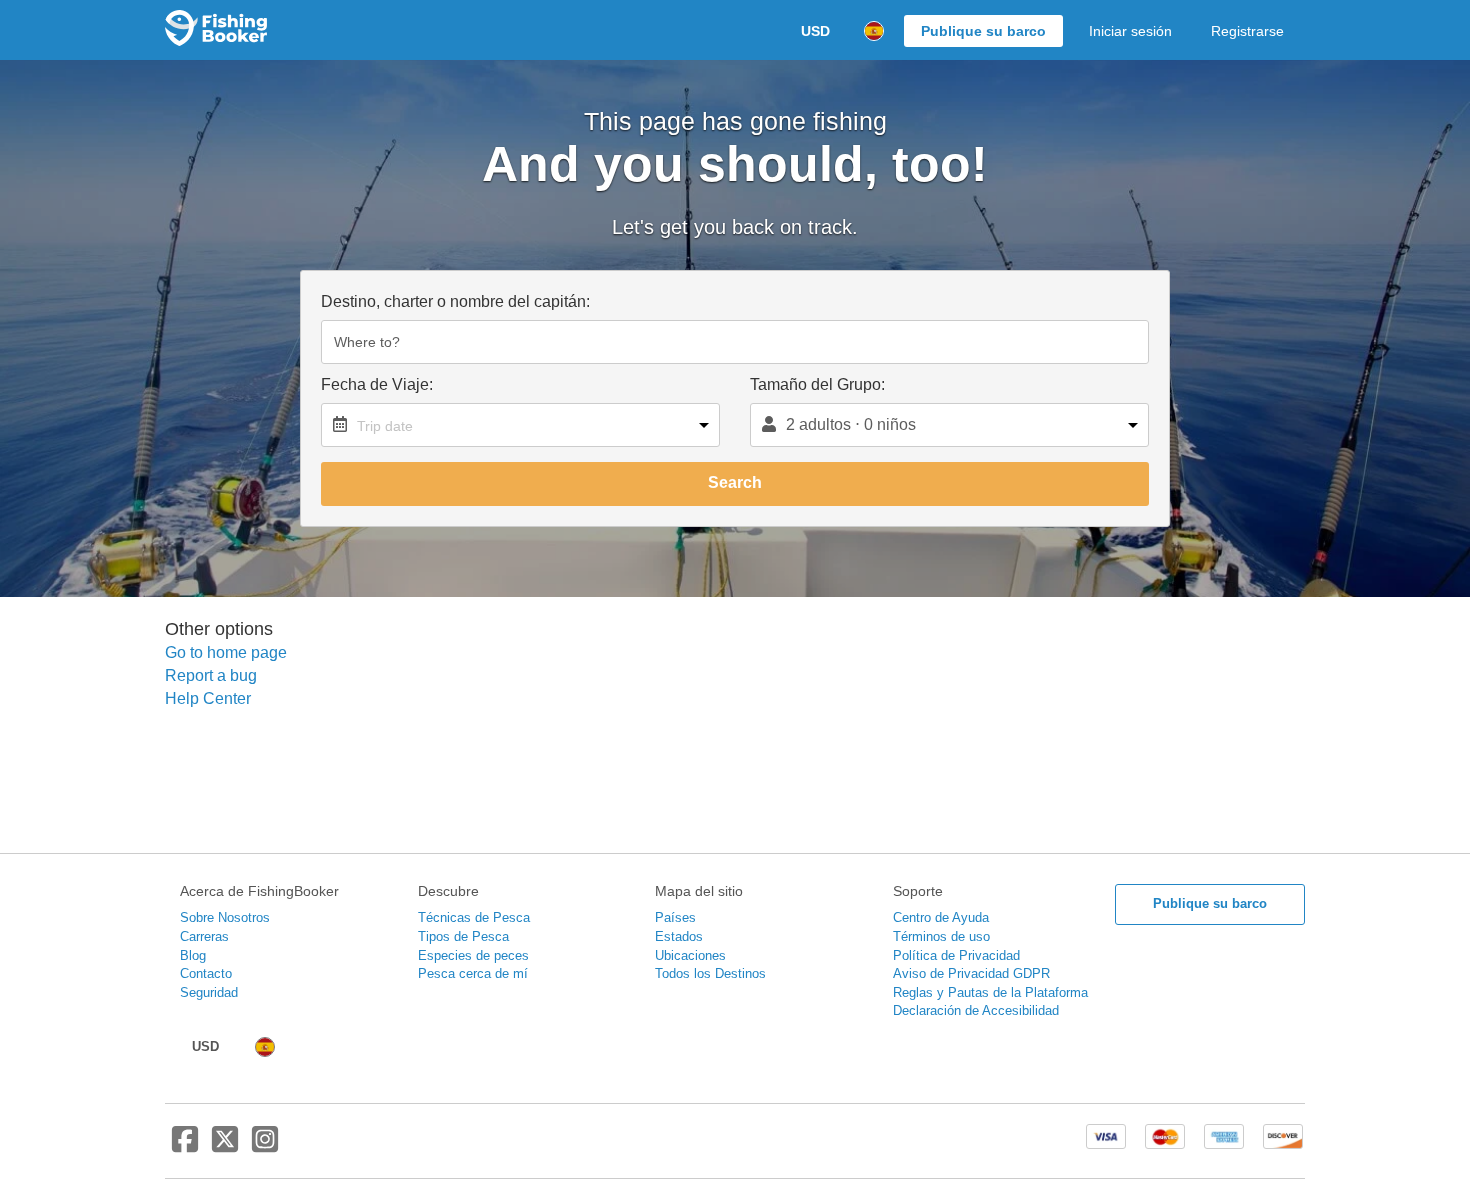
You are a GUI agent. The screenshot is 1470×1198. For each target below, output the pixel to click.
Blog (193, 955)
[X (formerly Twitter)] (225, 1147)
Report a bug (211, 675)
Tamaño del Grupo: (817, 384)
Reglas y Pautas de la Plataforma (990, 992)
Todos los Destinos (710, 973)
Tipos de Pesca (463, 936)
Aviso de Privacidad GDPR (971, 973)
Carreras (204, 936)
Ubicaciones (690, 955)
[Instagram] (265, 1147)
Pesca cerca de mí (473, 973)
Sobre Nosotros (225, 917)
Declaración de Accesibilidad (976, 1010)
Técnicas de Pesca (474, 917)
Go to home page (226, 652)
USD (815, 31)
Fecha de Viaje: (377, 384)
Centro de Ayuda (941, 917)
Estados (679, 936)
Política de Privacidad (956, 955)
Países (675, 917)
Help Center (208, 698)
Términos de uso (941, 936)
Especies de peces (473, 955)
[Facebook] (185, 1147)
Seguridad (209, 992)
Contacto (206, 973)
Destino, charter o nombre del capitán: (455, 301)
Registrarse (1247, 31)
